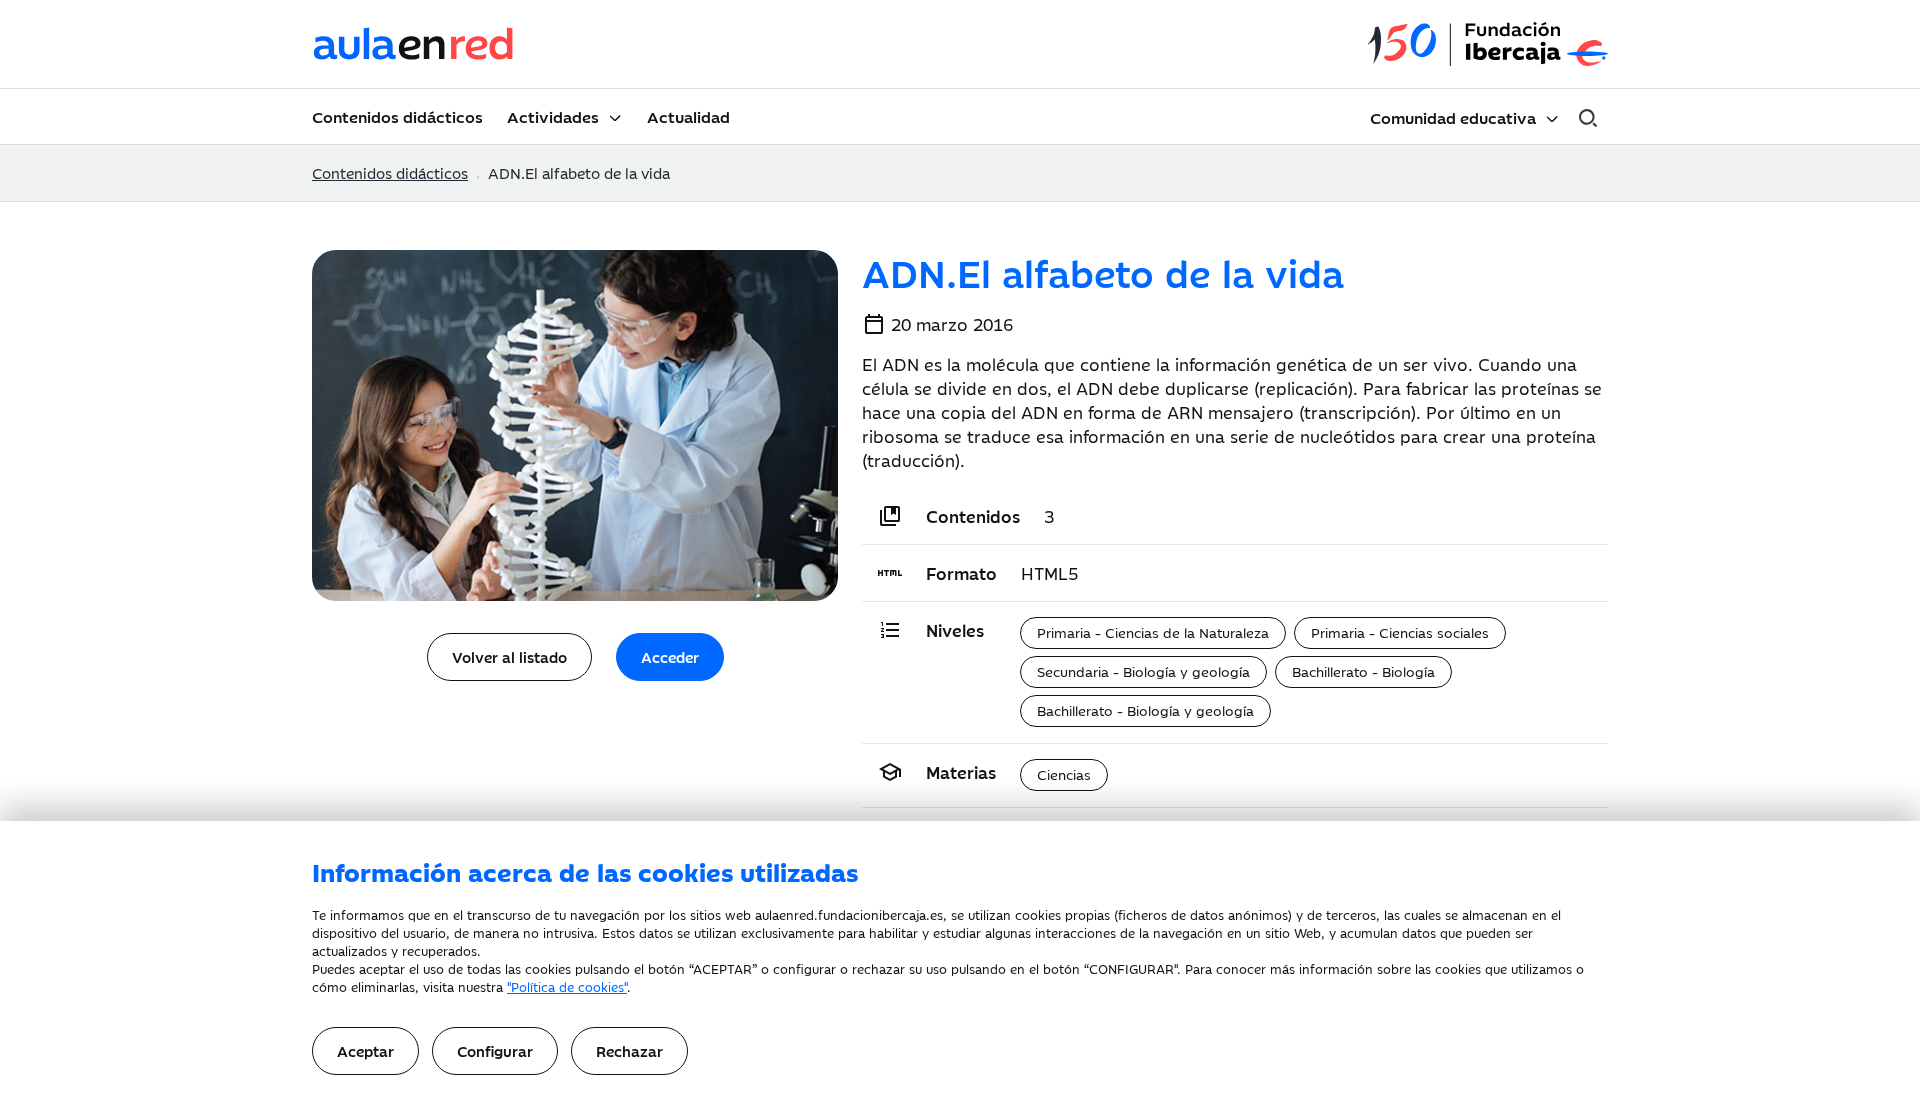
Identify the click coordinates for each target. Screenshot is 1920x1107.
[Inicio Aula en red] (414, 44)
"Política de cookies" (567, 986)
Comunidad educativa (1453, 117)
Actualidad (688, 116)
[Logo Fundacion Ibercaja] (1488, 44)
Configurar (495, 1050)
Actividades (553, 116)
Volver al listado (509, 656)
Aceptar (365, 1050)
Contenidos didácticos (397, 116)
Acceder (670, 656)
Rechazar (629, 1050)
